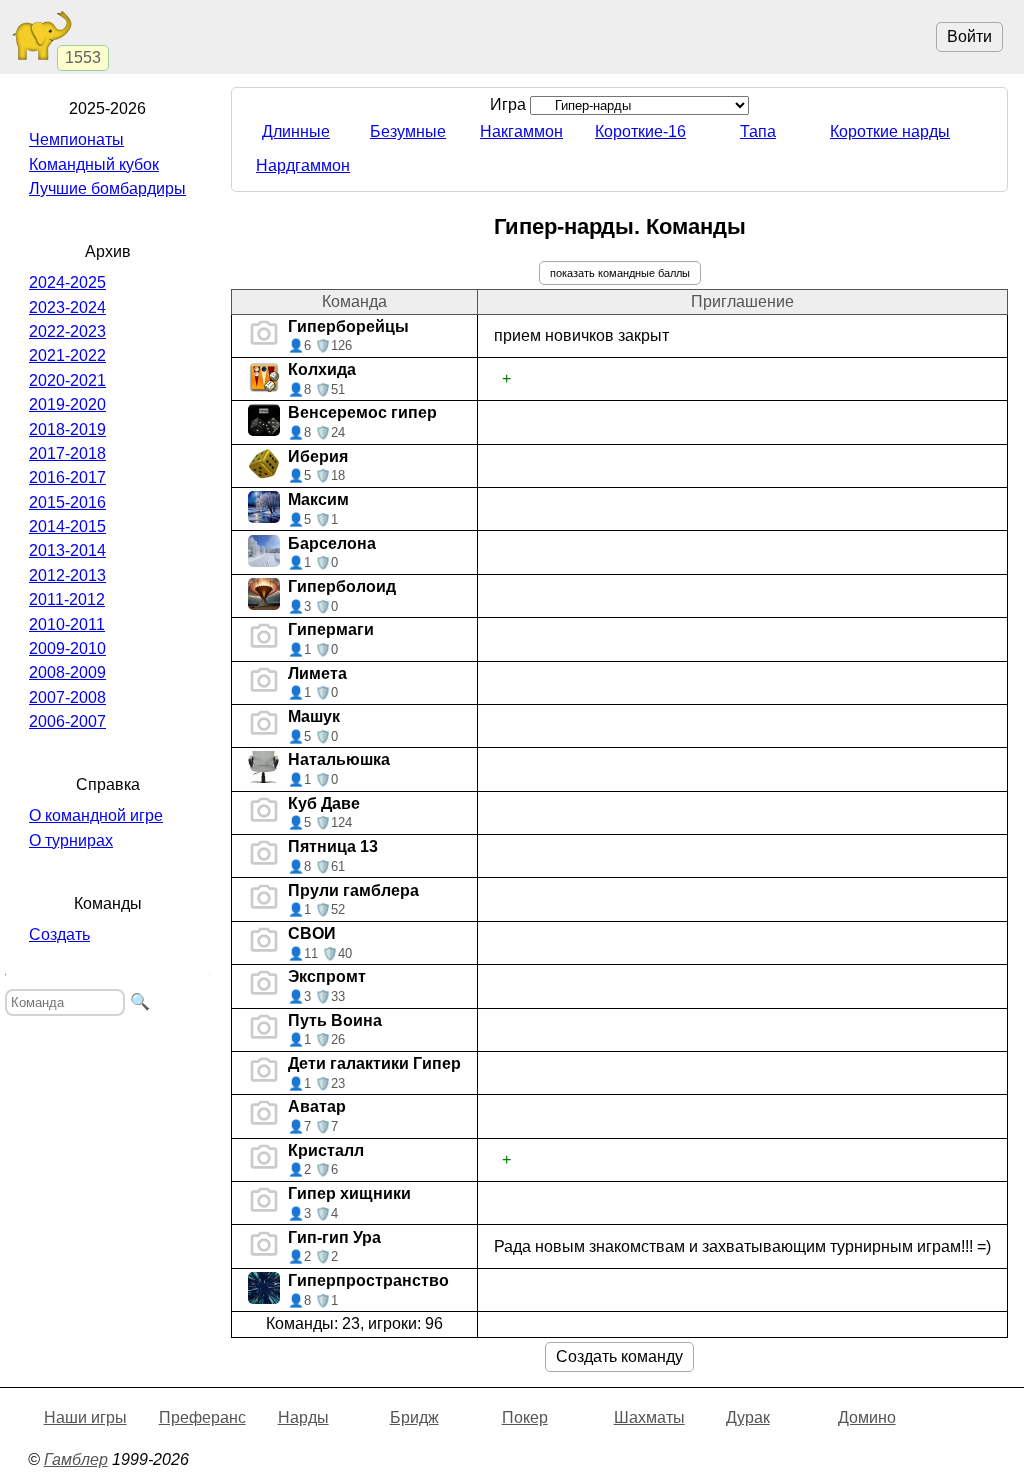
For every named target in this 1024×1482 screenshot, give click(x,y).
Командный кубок (94, 164)
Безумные (408, 131)
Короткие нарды (890, 131)
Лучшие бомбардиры (107, 188)
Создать (59, 934)
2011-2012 (67, 599)
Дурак (748, 1417)
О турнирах (71, 840)
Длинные (296, 131)
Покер (525, 1417)
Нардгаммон (303, 165)
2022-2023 (67, 331)
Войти (969, 36)
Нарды (303, 1417)
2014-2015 (67, 526)
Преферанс (202, 1417)
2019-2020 (67, 404)
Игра (510, 104)
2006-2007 (67, 721)
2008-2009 (67, 672)
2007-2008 (67, 697)
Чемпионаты (76, 139)
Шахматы (649, 1417)
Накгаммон (521, 131)
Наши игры (85, 1417)
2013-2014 (67, 550)
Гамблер (76, 1459)
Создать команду (619, 1356)
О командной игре (96, 815)
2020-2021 (67, 380)
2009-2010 (67, 648)
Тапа (758, 131)
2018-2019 (67, 429)
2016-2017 (67, 477)
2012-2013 (67, 575)
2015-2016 (67, 502)
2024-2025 (67, 282)
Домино (867, 1417)
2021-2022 (67, 355)
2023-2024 (67, 307)
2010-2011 (67, 624)
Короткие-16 (640, 131)
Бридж (414, 1417)
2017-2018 (67, 453)
